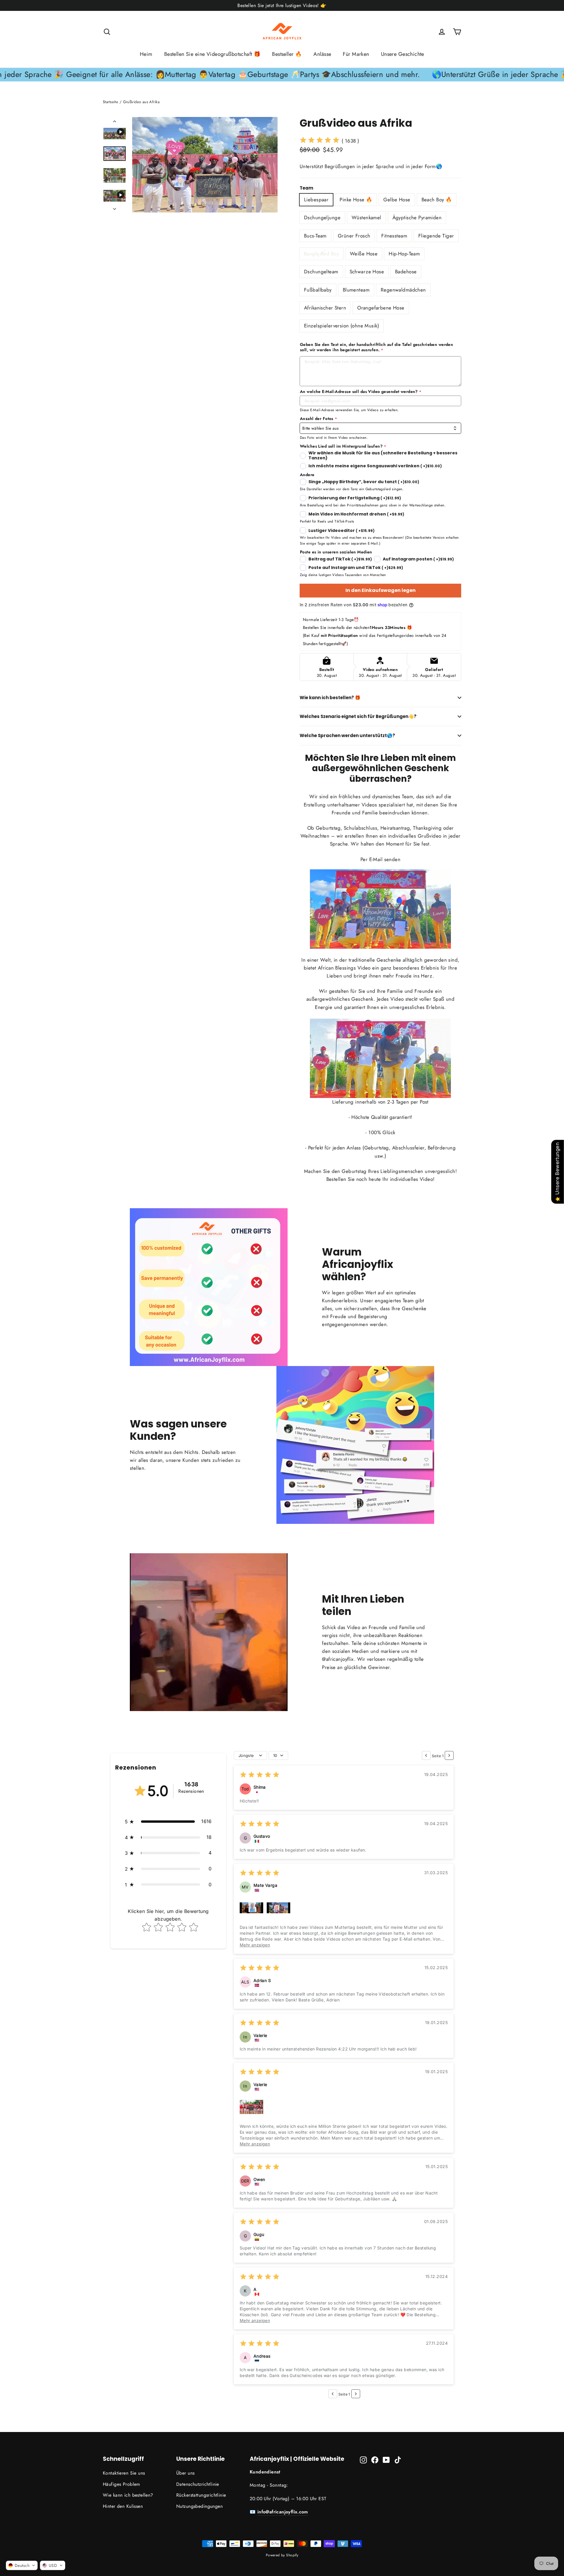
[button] (168, 1822)
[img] (320, 141)
